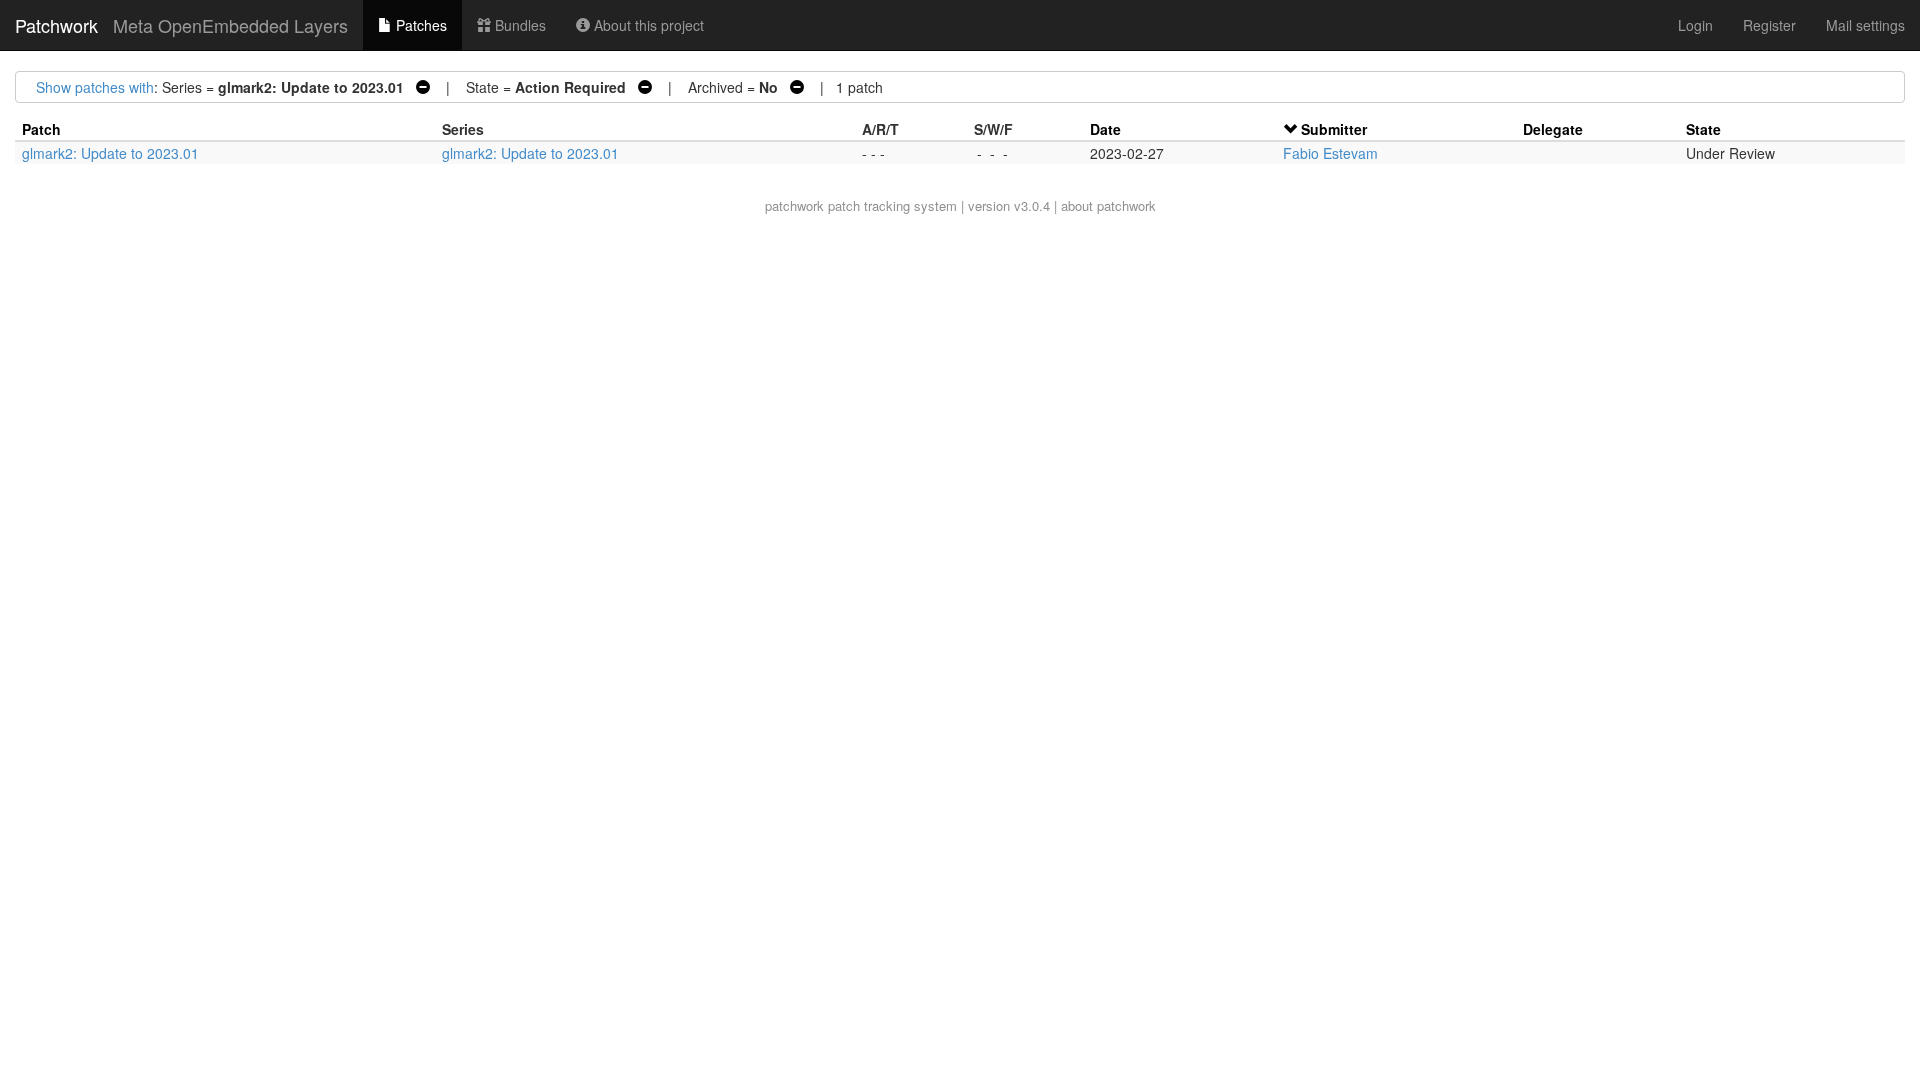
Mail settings (1865, 25)
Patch (41, 129)
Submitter (1334, 129)
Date (1105, 129)
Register (1769, 25)
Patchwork (56, 25)
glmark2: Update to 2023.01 (110, 153)
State (1703, 129)
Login (1695, 25)
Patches (419, 25)
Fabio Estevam (1330, 153)
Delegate (1553, 129)
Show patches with (95, 87)
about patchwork (1108, 205)
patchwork (794, 205)
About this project (647, 25)
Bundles (518, 25)
